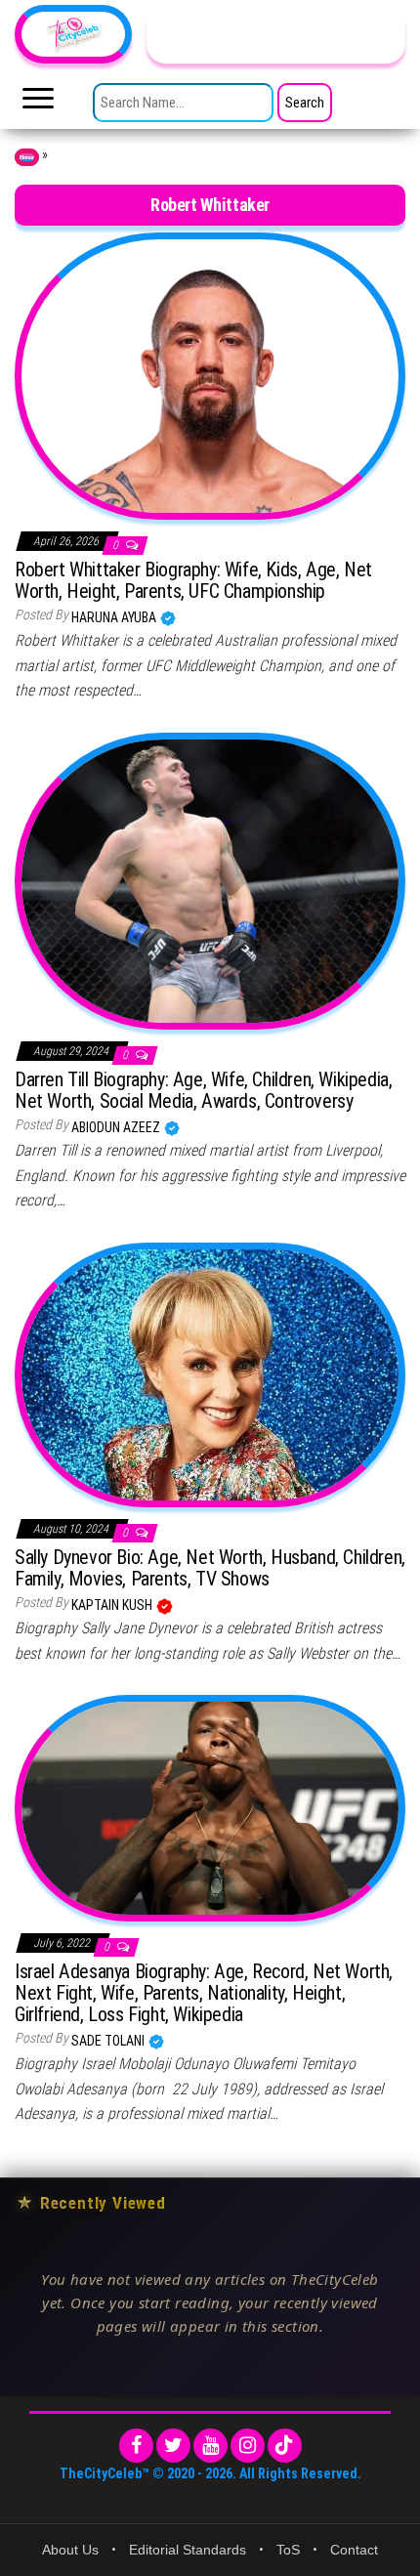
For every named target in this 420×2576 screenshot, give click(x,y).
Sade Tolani (109, 2041)
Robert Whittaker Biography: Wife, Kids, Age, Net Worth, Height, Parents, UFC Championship (193, 580)
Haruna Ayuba (115, 617)
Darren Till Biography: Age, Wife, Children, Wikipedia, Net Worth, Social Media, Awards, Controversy (203, 1090)
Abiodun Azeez (117, 1127)
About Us (70, 2550)
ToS (288, 2550)
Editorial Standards (188, 2550)
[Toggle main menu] (38, 104)
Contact (354, 2550)
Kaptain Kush (113, 1605)
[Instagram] (248, 2446)
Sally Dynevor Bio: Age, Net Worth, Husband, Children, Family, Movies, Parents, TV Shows (210, 1568)
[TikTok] (285, 2446)
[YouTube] (210, 2446)
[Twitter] (173, 2446)
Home (27, 157)
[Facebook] (136, 2446)
